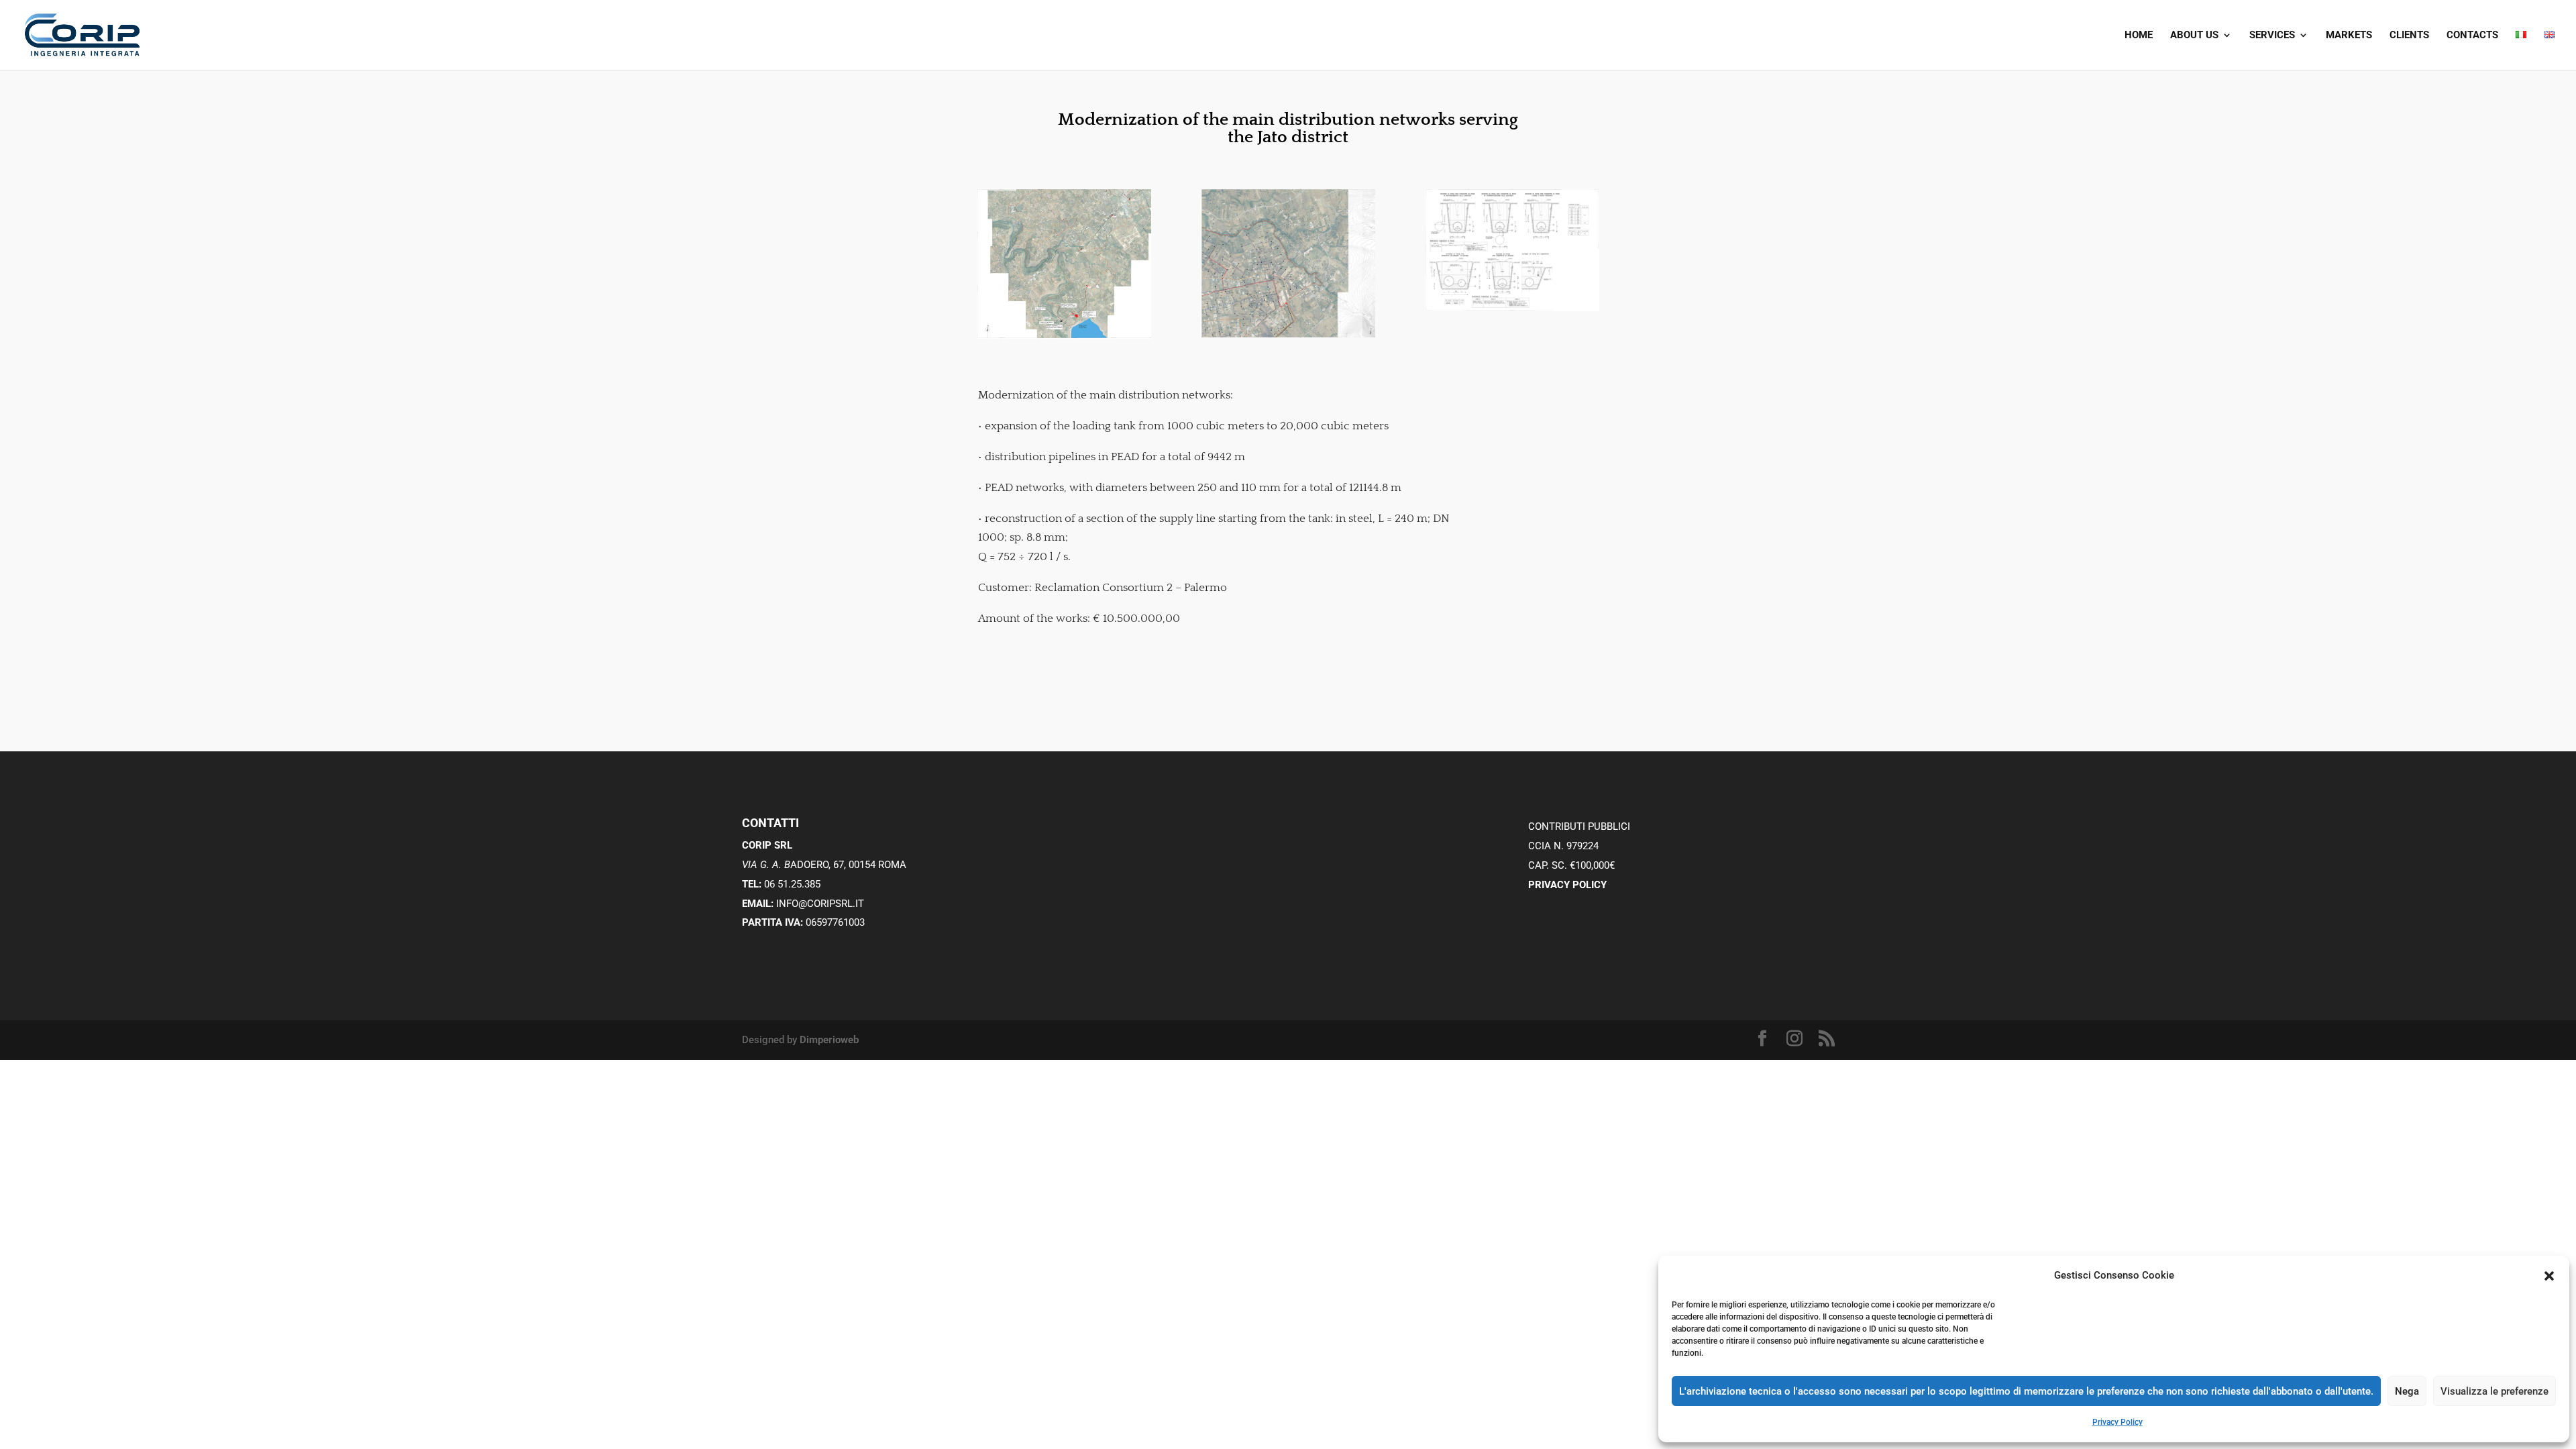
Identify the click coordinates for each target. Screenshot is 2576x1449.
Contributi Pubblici (1579, 826)
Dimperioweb (829, 1040)
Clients (2409, 36)
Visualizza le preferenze (2494, 1391)
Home (2139, 36)
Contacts (2472, 36)
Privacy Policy (2117, 1422)
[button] (2549, 1276)
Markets (2349, 36)
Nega (2407, 1391)
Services (2272, 36)
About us (2194, 36)
